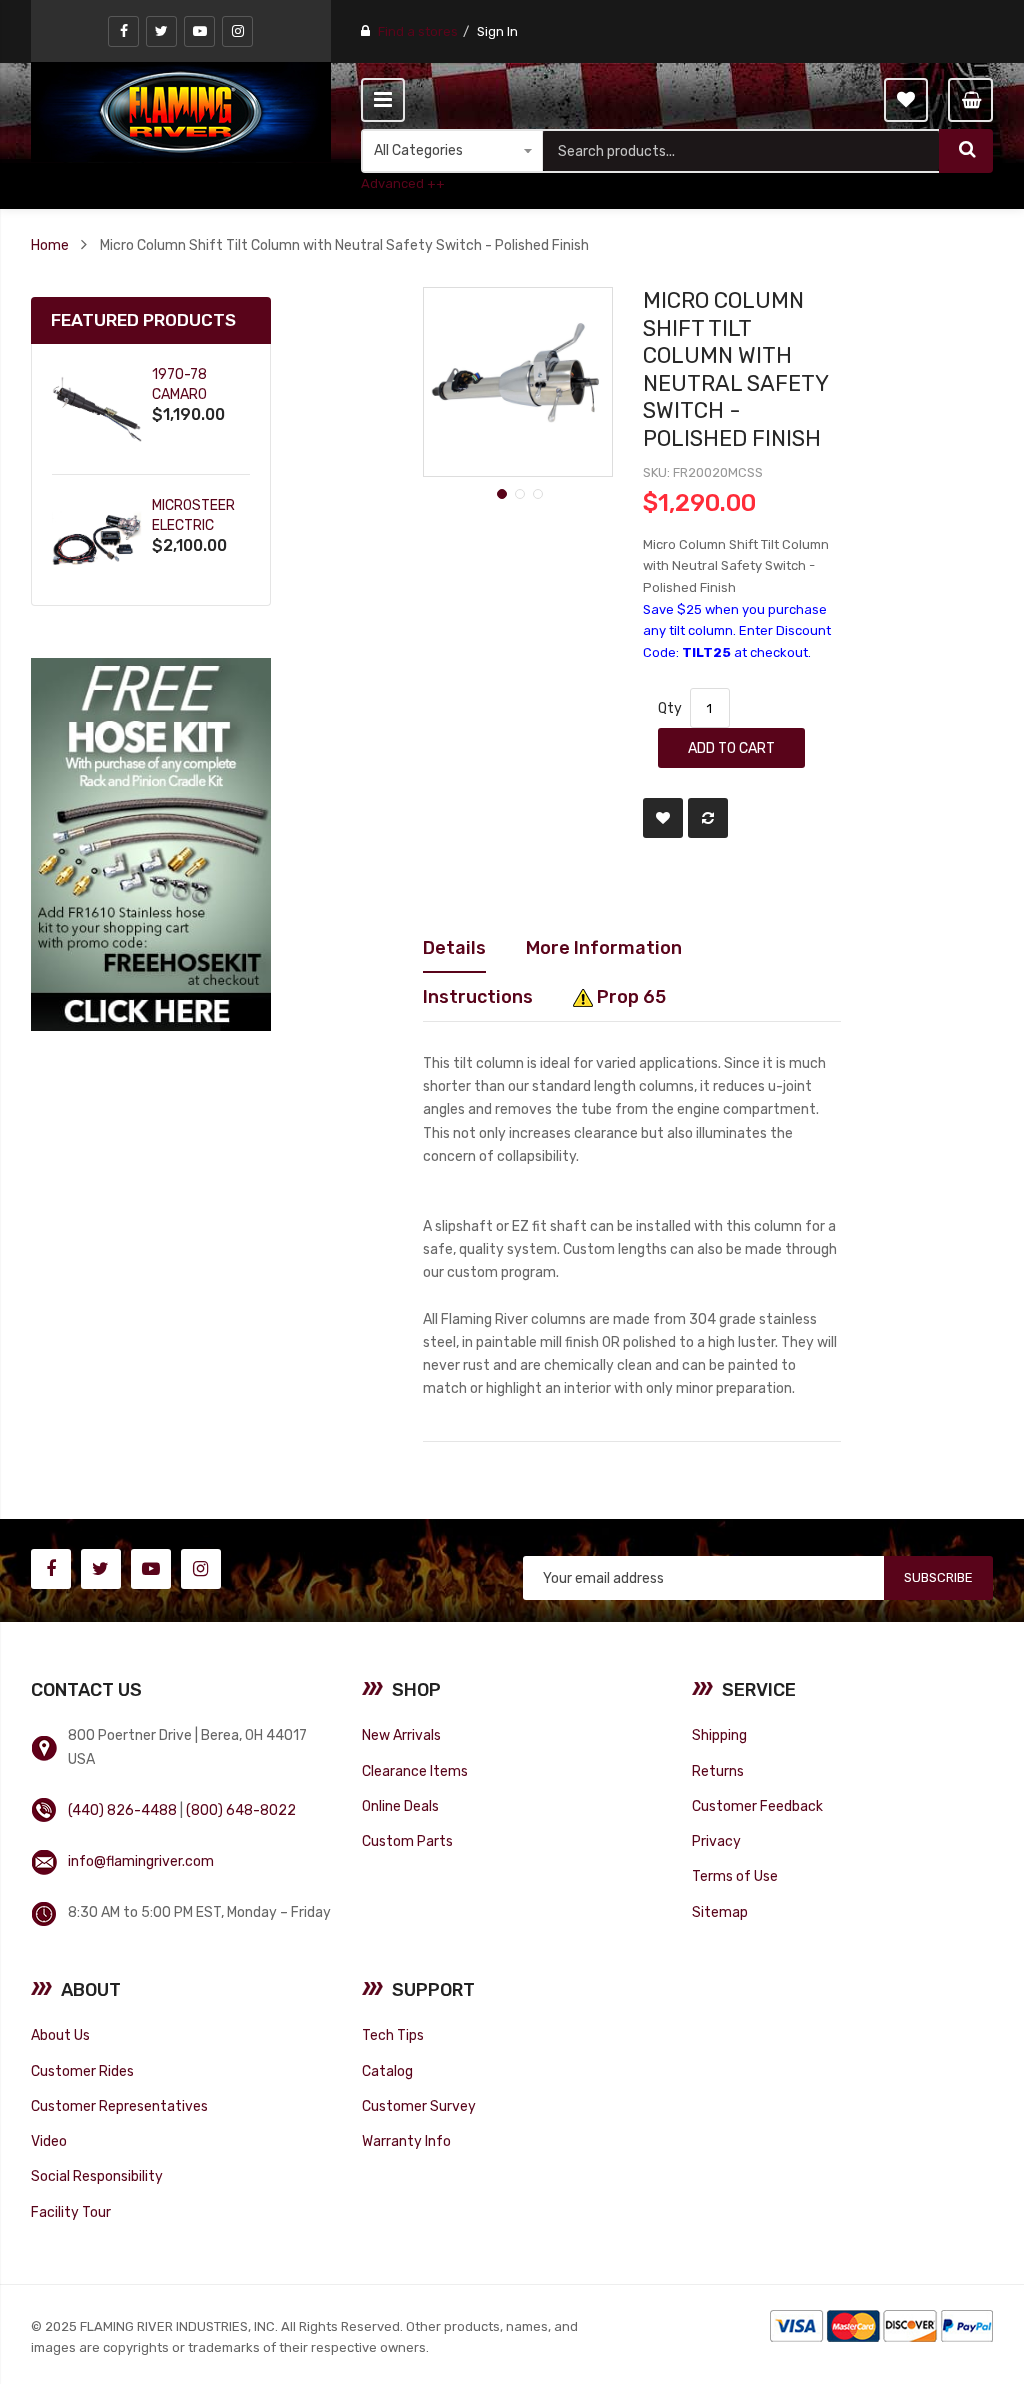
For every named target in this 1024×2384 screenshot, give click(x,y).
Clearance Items (415, 1771)
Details (454, 947)
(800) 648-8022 (241, 1810)
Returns (718, 1771)
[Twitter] (161, 31)
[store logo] (181, 112)
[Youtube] (199, 31)
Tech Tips (393, 2035)
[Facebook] (123, 31)
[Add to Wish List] (663, 818)
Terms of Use (735, 1876)
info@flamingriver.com (141, 1861)
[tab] (454, 948)
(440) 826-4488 (122, 1810)
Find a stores (418, 31)
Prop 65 (629, 996)
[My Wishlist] (906, 100)
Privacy (716, 1841)
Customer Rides (82, 2071)
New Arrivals (401, 1735)
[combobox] (741, 151)
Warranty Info (406, 2141)
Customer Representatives (119, 2106)
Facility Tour (71, 2212)
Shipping (719, 1735)
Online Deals (400, 1806)
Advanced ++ (403, 183)
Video (49, 2141)
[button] (500, 492)
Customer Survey (419, 2106)
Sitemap (720, 1912)
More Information (604, 947)
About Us (60, 2035)
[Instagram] (237, 31)
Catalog (387, 2071)
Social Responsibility (97, 2176)
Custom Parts (407, 1841)
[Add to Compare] (708, 818)
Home (50, 245)
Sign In (497, 31)
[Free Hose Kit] (151, 843)
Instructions (478, 996)
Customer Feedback (757, 1806)
